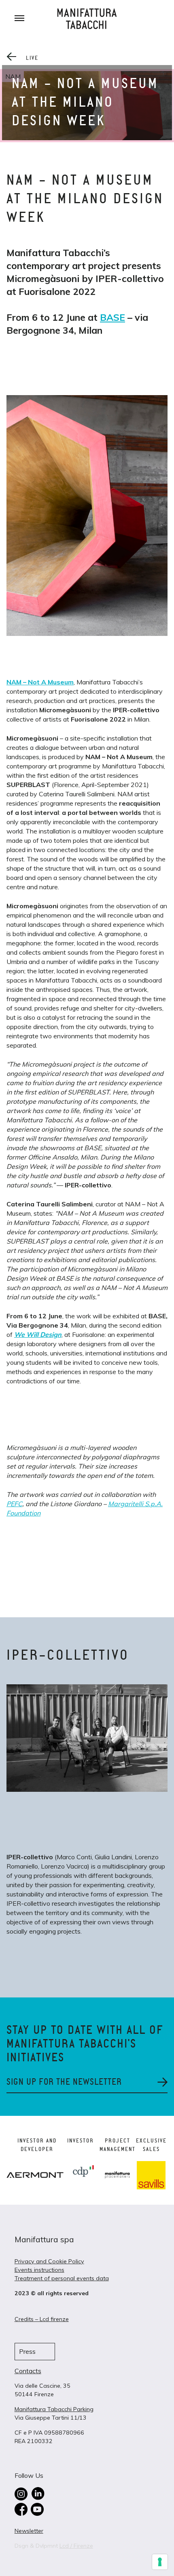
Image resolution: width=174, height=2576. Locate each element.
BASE (112, 317)
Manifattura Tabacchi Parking (54, 2409)
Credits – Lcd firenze (42, 2319)
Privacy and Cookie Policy (49, 2261)
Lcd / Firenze (76, 2546)
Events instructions (39, 2270)
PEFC (14, 1504)
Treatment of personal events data (62, 2278)
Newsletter (29, 2531)
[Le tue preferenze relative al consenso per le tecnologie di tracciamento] (160, 2562)
